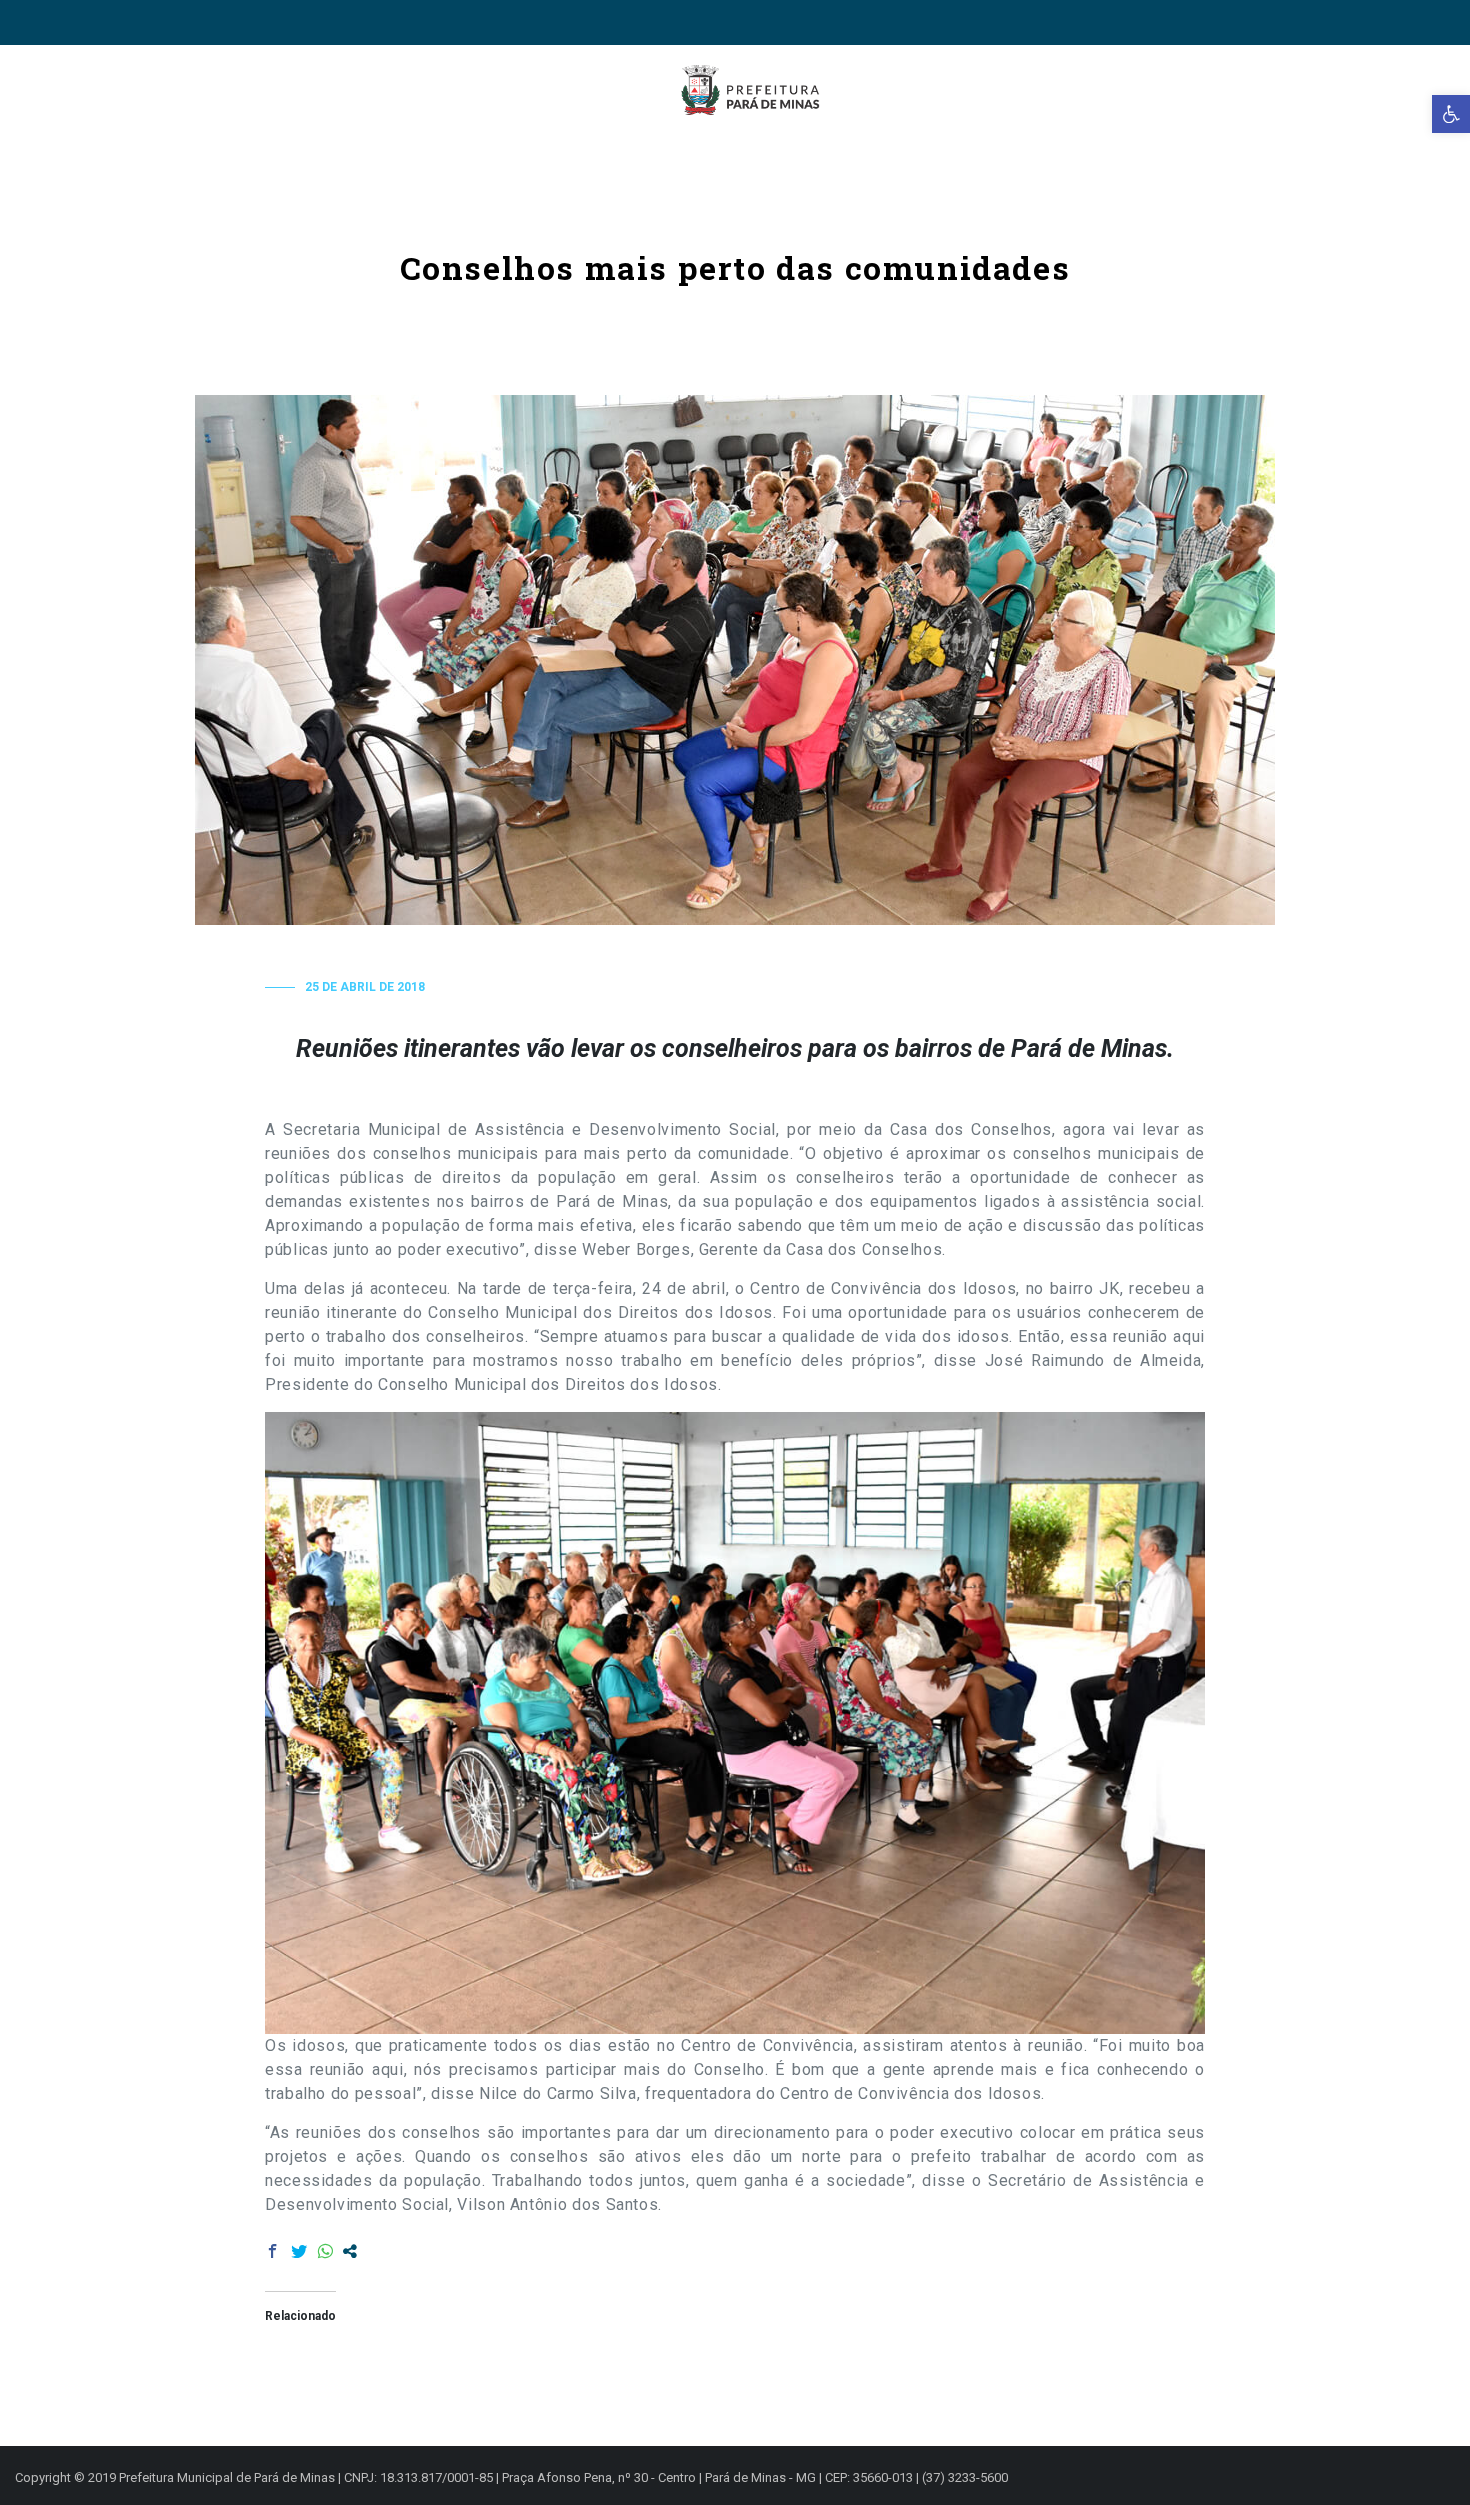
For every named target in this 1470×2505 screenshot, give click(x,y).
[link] (1451, 114)
